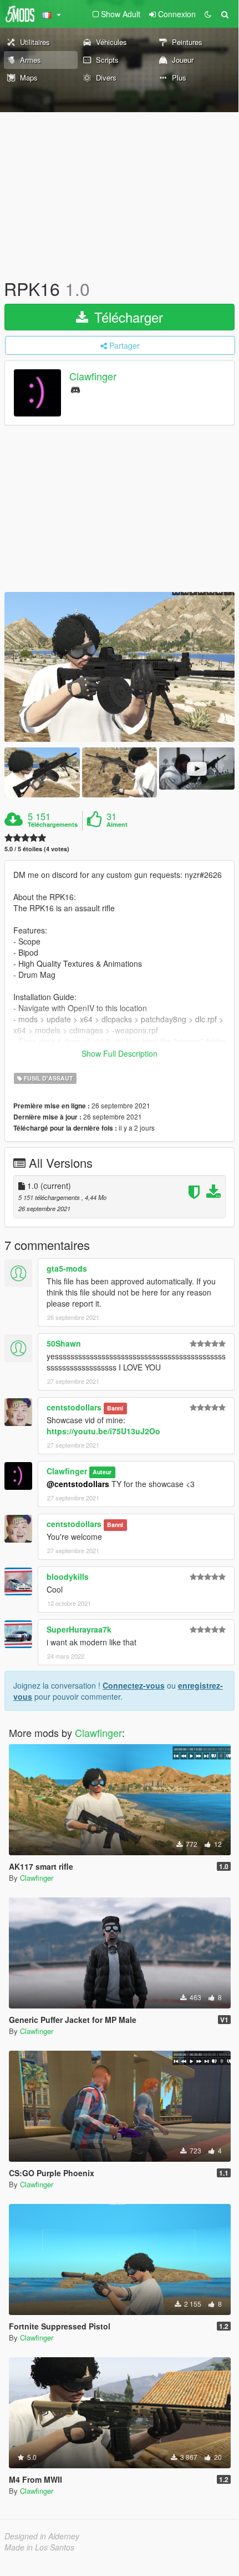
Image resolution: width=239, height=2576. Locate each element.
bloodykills (68, 1576)
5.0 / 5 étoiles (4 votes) (37, 849)
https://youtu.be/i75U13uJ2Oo (103, 1431)
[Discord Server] (75, 389)
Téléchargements (53, 825)
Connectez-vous (134, 1685)
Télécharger (127, 317)
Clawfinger (93, 376)
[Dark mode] (208, 14)
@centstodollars (78, 1484)
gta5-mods (67, 1268)
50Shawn (64, 1343)
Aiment (117, 825)
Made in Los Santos (39, 2547)
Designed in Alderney (42, 2536)
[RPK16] (119, 667)
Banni (115, 1408)
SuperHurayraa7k (79, 1629)
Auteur (102, 1472)
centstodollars (74, 1407)
